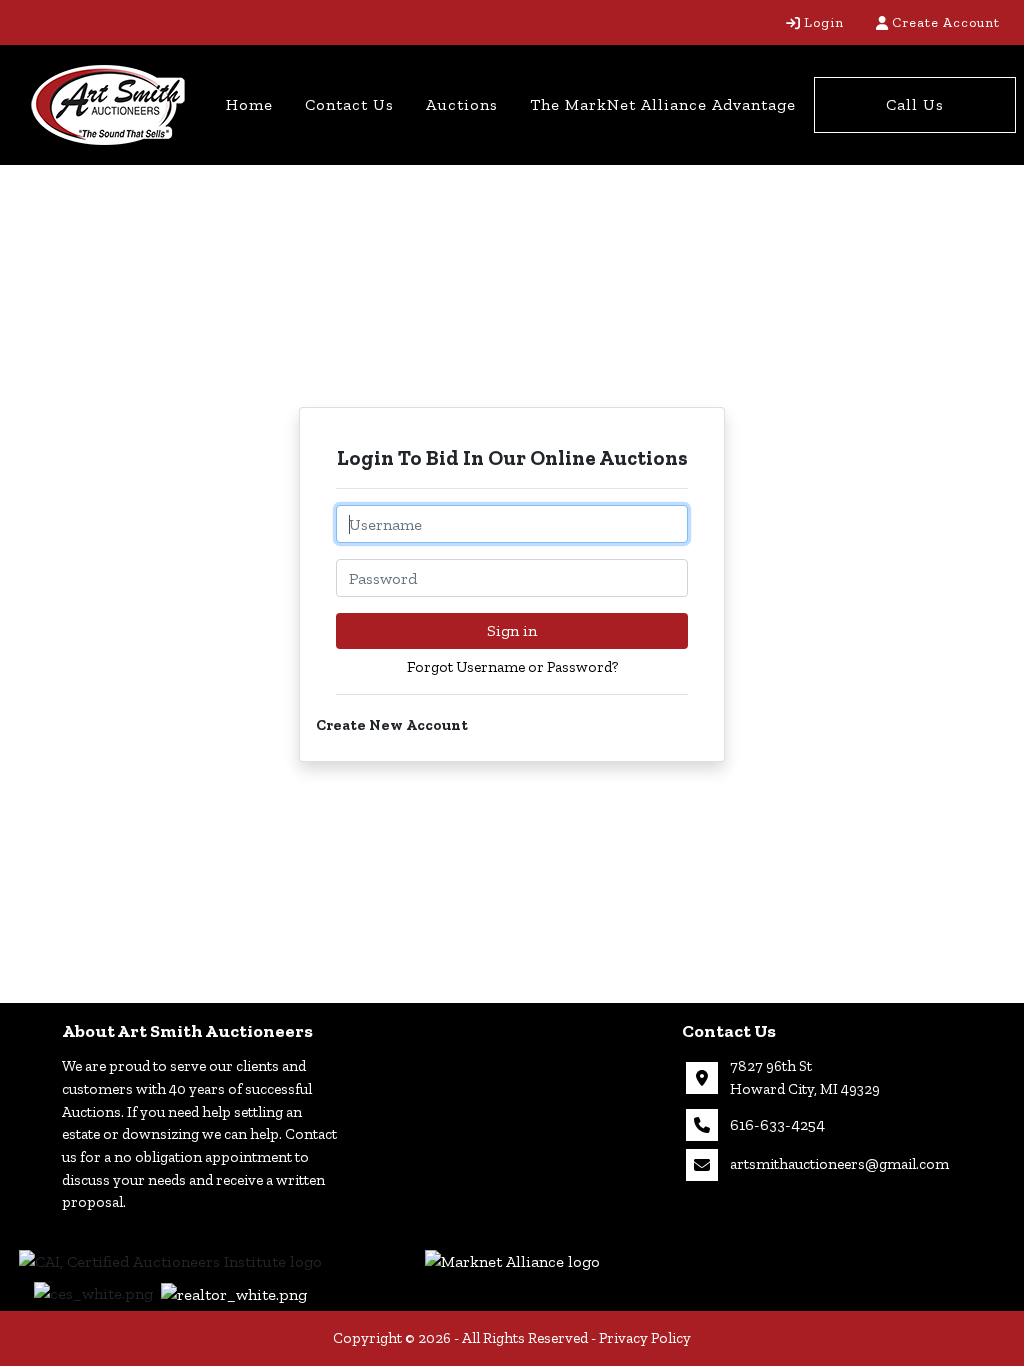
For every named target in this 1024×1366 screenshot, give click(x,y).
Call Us (915, 104)
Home (249, 104)
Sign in (512, 630)
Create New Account (392, 725)
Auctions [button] (462, 104)
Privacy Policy (645, 1338)
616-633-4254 (777, 1124)
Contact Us (349, 104)
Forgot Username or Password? (512, 667)
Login (824, 22)
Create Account (946, 22)
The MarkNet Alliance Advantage (663, 104)
